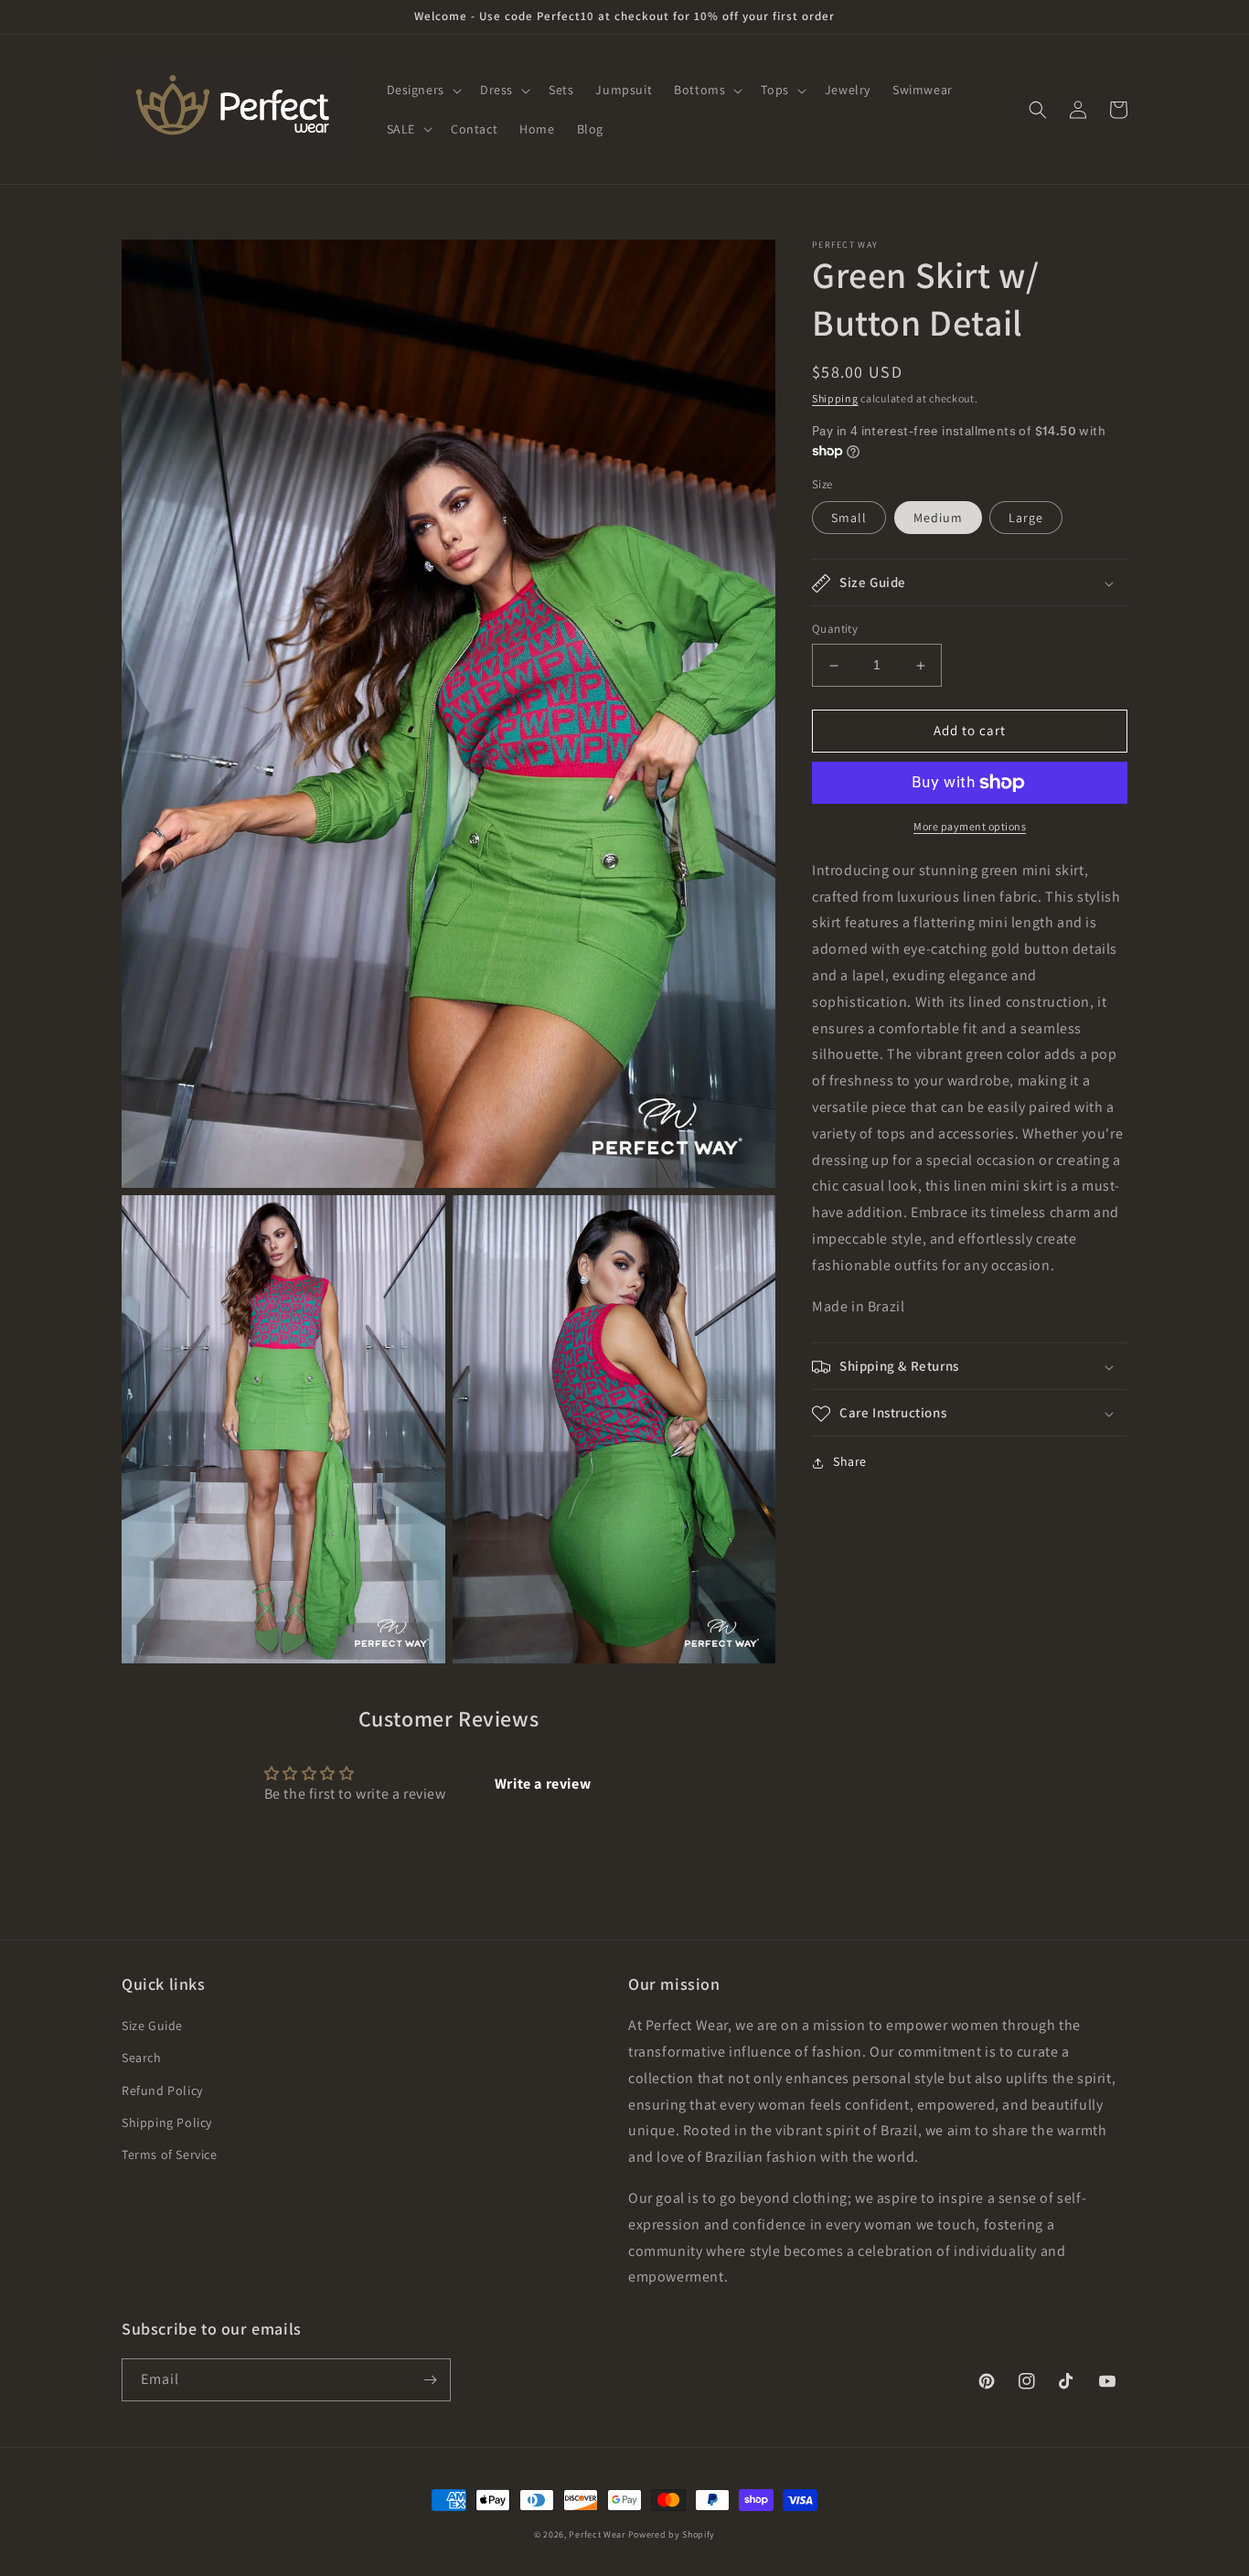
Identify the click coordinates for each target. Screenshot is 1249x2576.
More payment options (970, 826)
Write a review (543, 1784)
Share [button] (850, 1462)
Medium (938, 518)
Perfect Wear (597, 2534)
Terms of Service (170, 2154)
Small (849, 518)
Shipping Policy (167, 2122)
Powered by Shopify (672, 2534)
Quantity (835, 630)
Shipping (835, 398)
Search (142, 2058)
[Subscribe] (430, 2380)
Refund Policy (162, 2090)
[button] (422, 90)
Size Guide (152, 2026)
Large (1026, 518)
